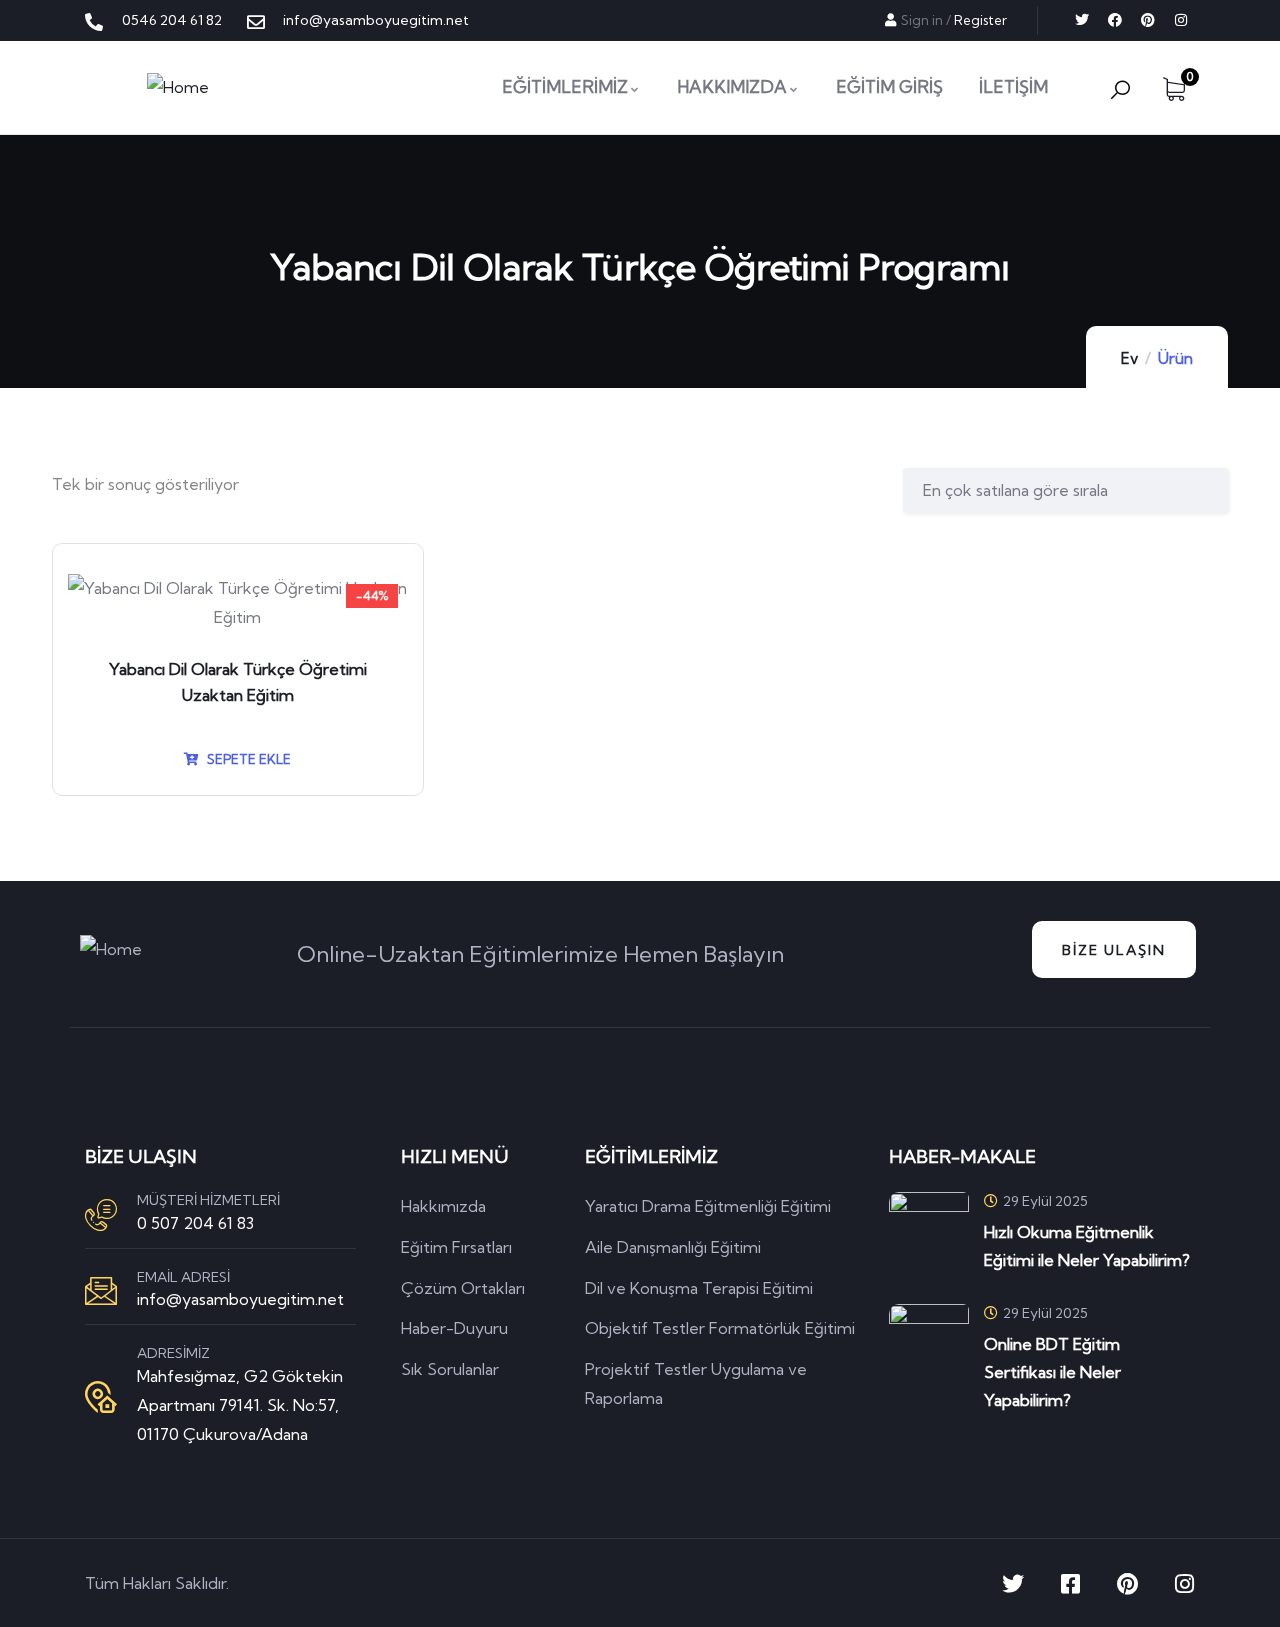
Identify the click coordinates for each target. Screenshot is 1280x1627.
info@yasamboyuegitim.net (240, 1299)
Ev (1129, 358)
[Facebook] (1115, 20)
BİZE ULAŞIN (1114, 950)
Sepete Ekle (247, 759)
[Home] (178, 87)
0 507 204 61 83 (195, 1223)
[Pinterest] (1148, 20)
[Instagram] (1181, 20)
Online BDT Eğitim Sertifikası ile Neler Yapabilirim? (1052, 1372)
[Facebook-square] (1070, 1584)
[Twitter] (1082, 20)
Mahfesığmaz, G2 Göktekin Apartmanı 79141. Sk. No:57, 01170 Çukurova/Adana (240, 1405)
